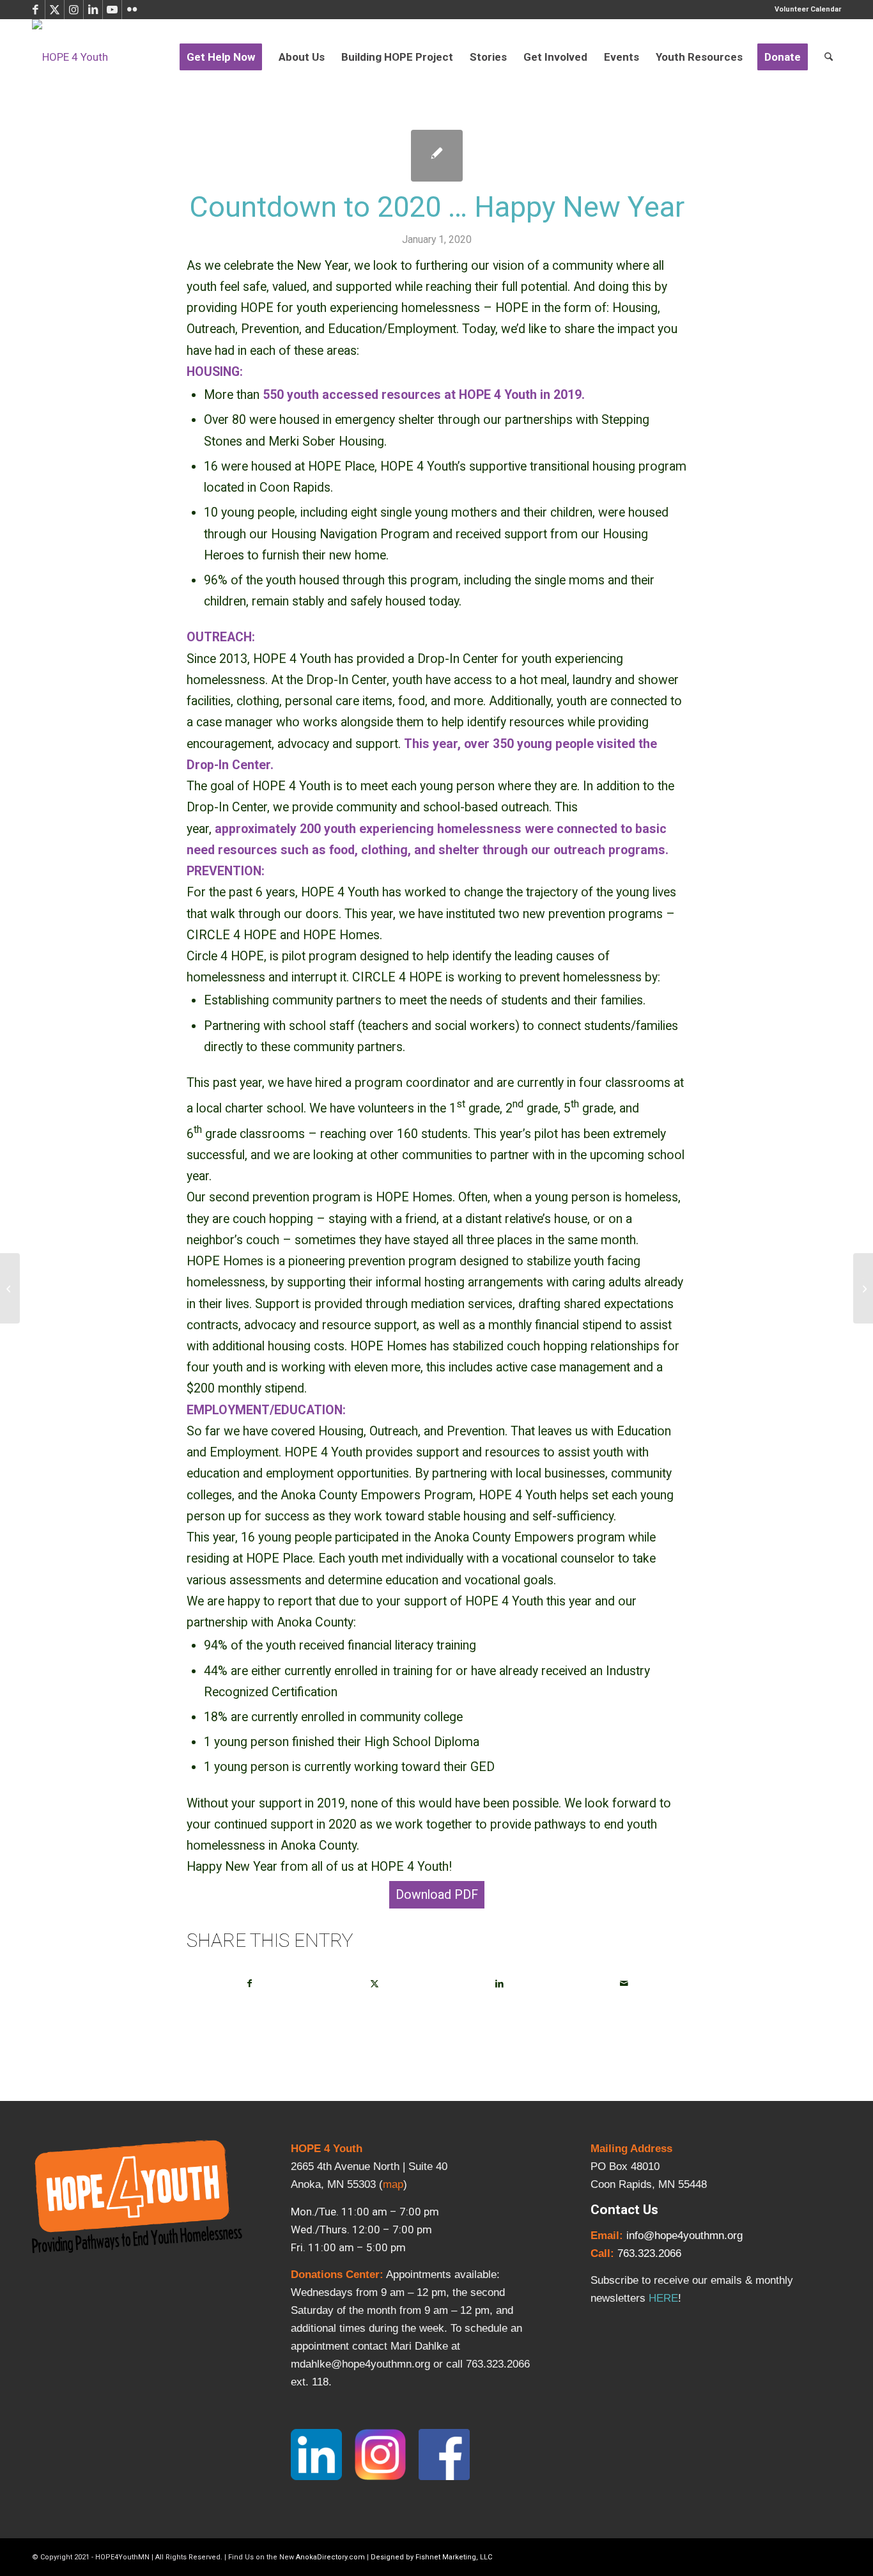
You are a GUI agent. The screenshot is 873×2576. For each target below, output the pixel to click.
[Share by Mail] (624, 1984)
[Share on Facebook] (250, 1984)
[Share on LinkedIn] (499, 1984)
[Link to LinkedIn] (93, 10)
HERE (663, 2298)
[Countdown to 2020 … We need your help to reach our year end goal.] (10, 1288)
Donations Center (335, 2275)
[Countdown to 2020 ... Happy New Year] (437, 156)
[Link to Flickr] (132, 10)
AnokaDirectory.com (330, 2557)
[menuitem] (805, 10)
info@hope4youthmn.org (684, 2236)
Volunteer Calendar (808, 9)
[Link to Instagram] (74, 10)
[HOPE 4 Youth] (70, 57)
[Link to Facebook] (35, 10)
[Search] (829, 57)
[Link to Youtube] (112, 10)
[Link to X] (55, 10)
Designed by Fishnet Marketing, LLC (431, 2557)
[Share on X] (375, 1984)
